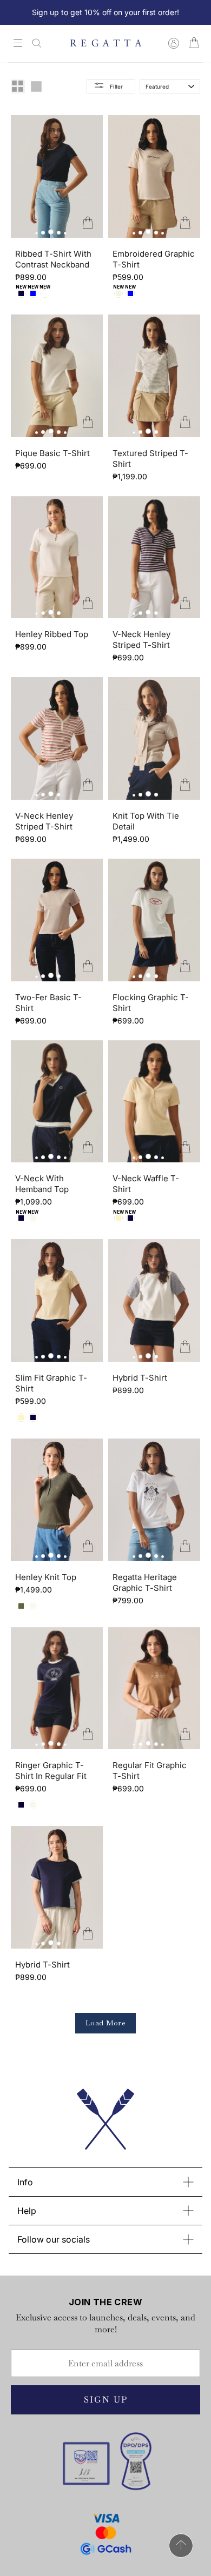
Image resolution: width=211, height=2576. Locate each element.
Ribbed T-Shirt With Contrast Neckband (53, 259)
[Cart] (194, 44)
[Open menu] (18, 44)
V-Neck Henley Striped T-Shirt (141, 640)
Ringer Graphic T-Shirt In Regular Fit (51, 1771)
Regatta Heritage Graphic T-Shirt (145, 1583)
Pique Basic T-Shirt (52, 453)
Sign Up (106, 2400)
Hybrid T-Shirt (140, 1378)
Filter (117, 86)
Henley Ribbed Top (52, 634)
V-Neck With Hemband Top (42, 1184)
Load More (105, 2023)
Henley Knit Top (46, 1577)
